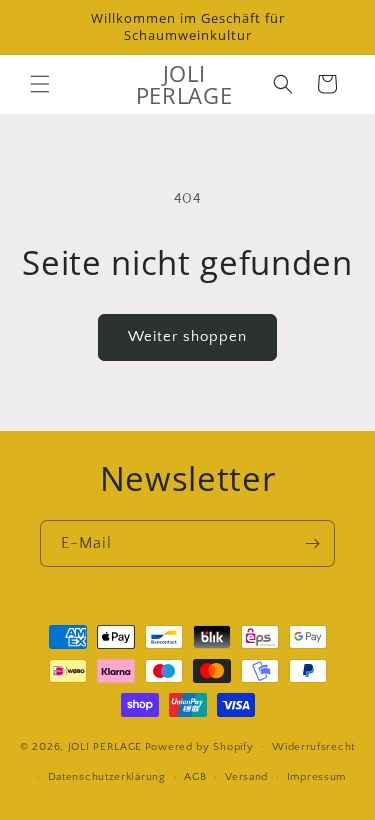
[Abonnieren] (312, 543)
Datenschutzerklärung (107, 777)
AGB (195, 777)
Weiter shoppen (187, 336)
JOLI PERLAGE (105, 746)
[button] (40, 84)
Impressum (316, 777)
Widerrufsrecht (313, 747)
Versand (246, 777)
